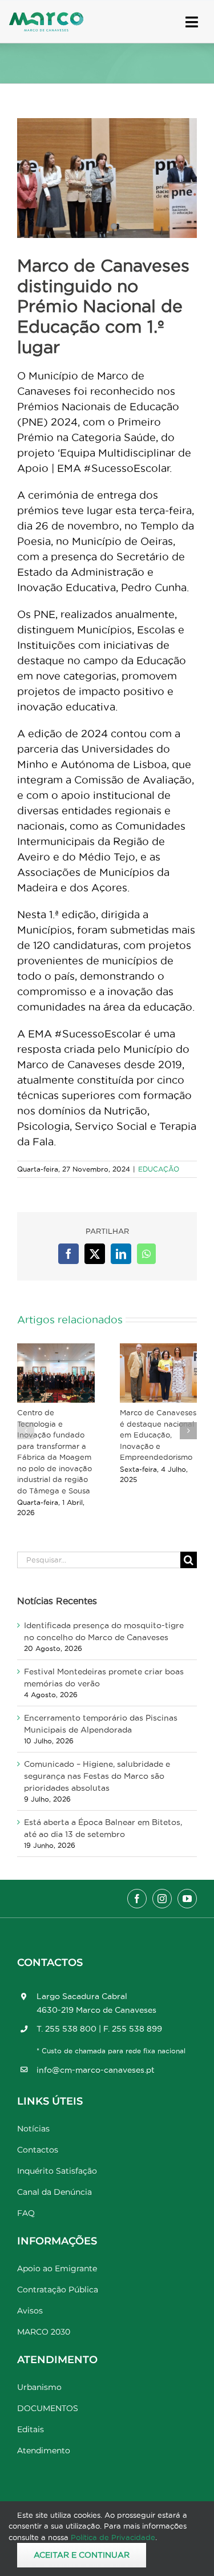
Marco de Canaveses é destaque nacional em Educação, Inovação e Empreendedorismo (158, 1435)
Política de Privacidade (113, 2537)
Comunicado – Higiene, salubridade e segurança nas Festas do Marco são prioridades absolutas (97, 1776)
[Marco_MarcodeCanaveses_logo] (46, 17)
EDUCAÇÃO (159, 1169)
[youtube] (187, 1899)
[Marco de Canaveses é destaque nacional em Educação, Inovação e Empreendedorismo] (159, 1373)
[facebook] (137, 1899)
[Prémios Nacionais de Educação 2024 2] (107, 178)
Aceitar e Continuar (82, 2555)
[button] (26, 1431)
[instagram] (162, 1899)
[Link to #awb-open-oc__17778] (192, 22)
